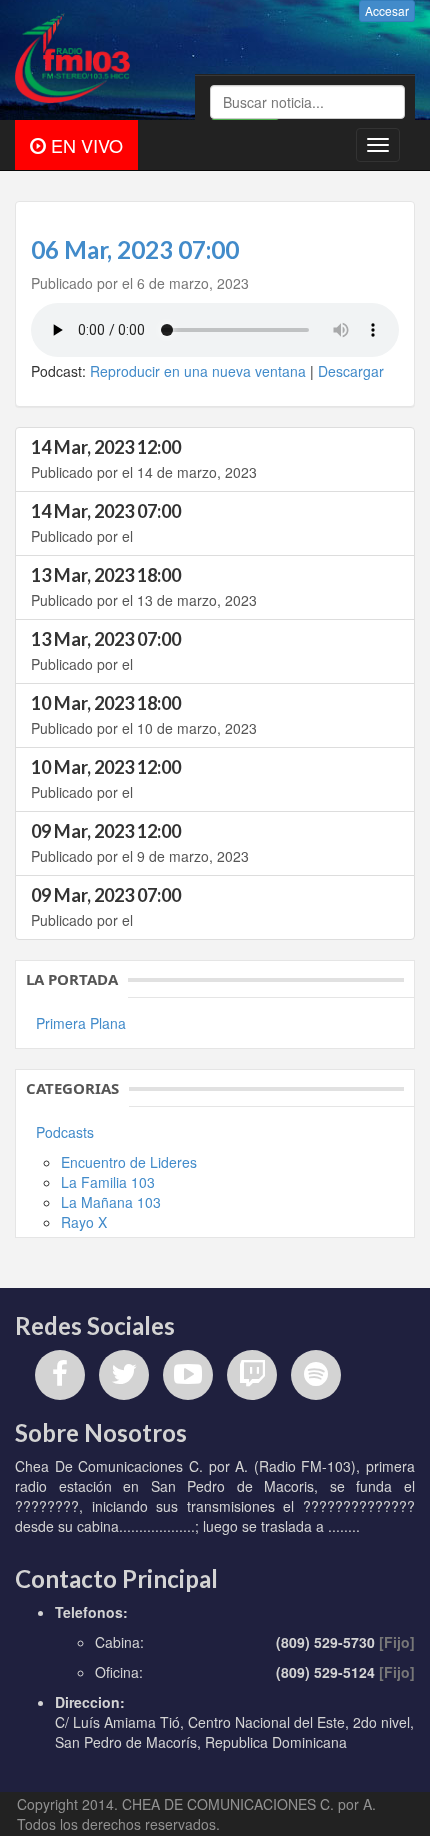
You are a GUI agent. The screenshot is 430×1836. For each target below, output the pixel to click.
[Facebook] (60, 1375)
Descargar (351, 371)
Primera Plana (81, 1023)
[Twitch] (252, 1375)
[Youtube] (188, 1375)
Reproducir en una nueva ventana (198, 371)
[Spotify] (316, 1375)
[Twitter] (124, 1375)
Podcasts (65, 1132)
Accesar (387, 10)
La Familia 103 (108, 1182)
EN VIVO (84, 145)
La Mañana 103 (111, 1202)
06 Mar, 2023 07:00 (135, 249)
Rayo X (84, 1222)
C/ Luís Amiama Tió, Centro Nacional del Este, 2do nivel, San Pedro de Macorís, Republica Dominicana (234, 1732)
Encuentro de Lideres (129, 1162)
